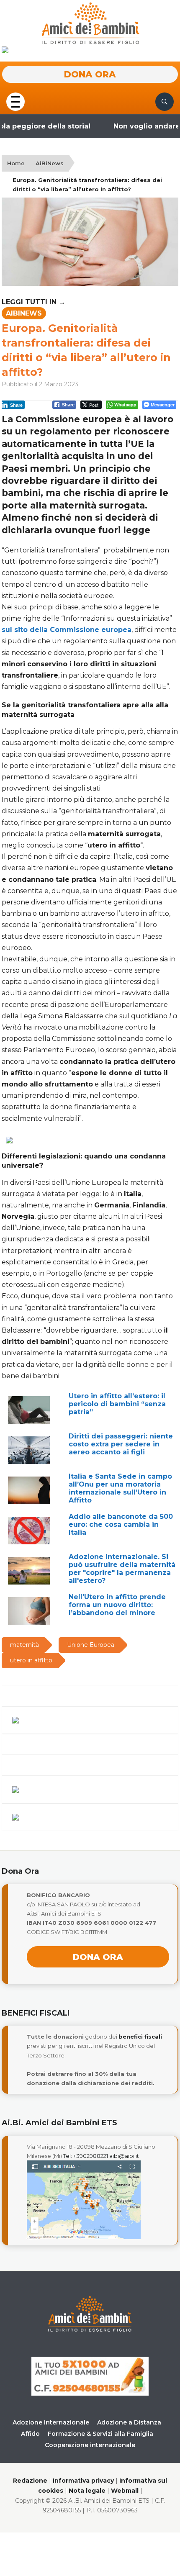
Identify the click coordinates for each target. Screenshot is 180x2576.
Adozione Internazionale (51, 2422)
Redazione (30, 2481)
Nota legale (87, 2491)
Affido (30, 2434)
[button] (15, 101)
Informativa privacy (83, 2481)
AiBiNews (50, 163)
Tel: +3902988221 (86, 2156)
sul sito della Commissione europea (67, 630)
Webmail (125, 2491)
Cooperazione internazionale (90, 2445)
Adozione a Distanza (129, 2422)
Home (16, 163)
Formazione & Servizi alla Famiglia (100, 2434)
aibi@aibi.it (124, 2156)
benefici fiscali (140, 2037)
